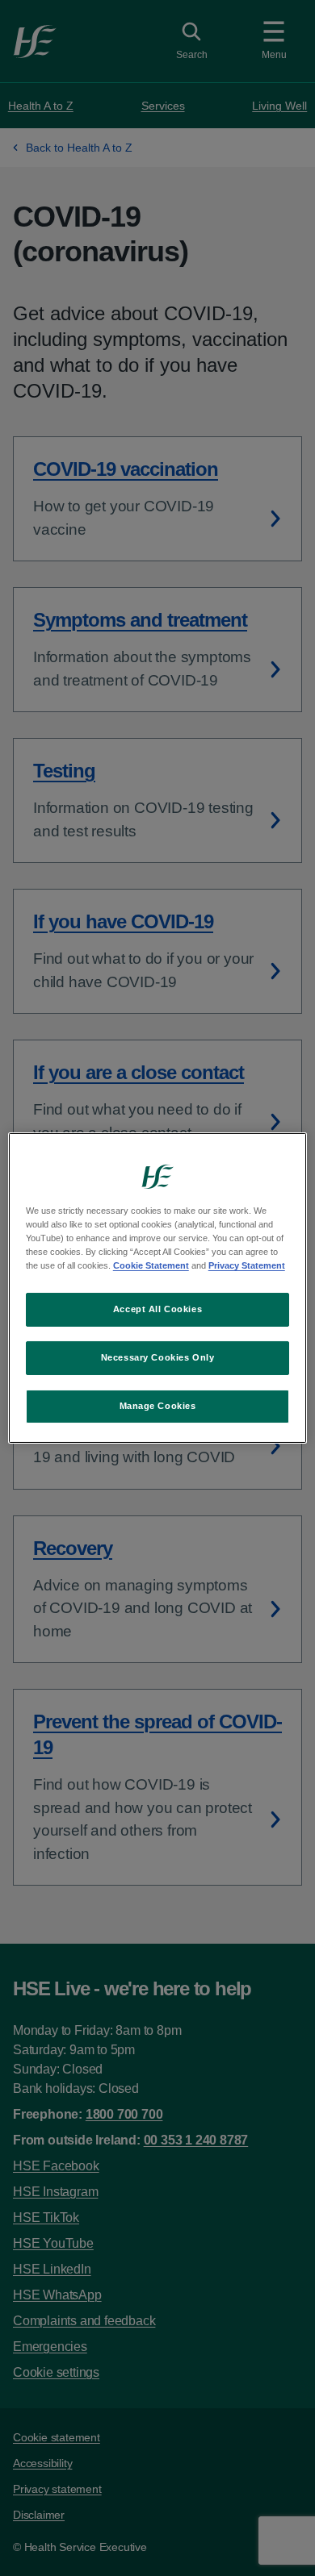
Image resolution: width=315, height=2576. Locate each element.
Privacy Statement (247, 1265)
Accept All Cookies (157, 1309)
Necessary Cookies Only (158, 1357)
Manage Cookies (158, 1406)
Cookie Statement (151, 1265)
